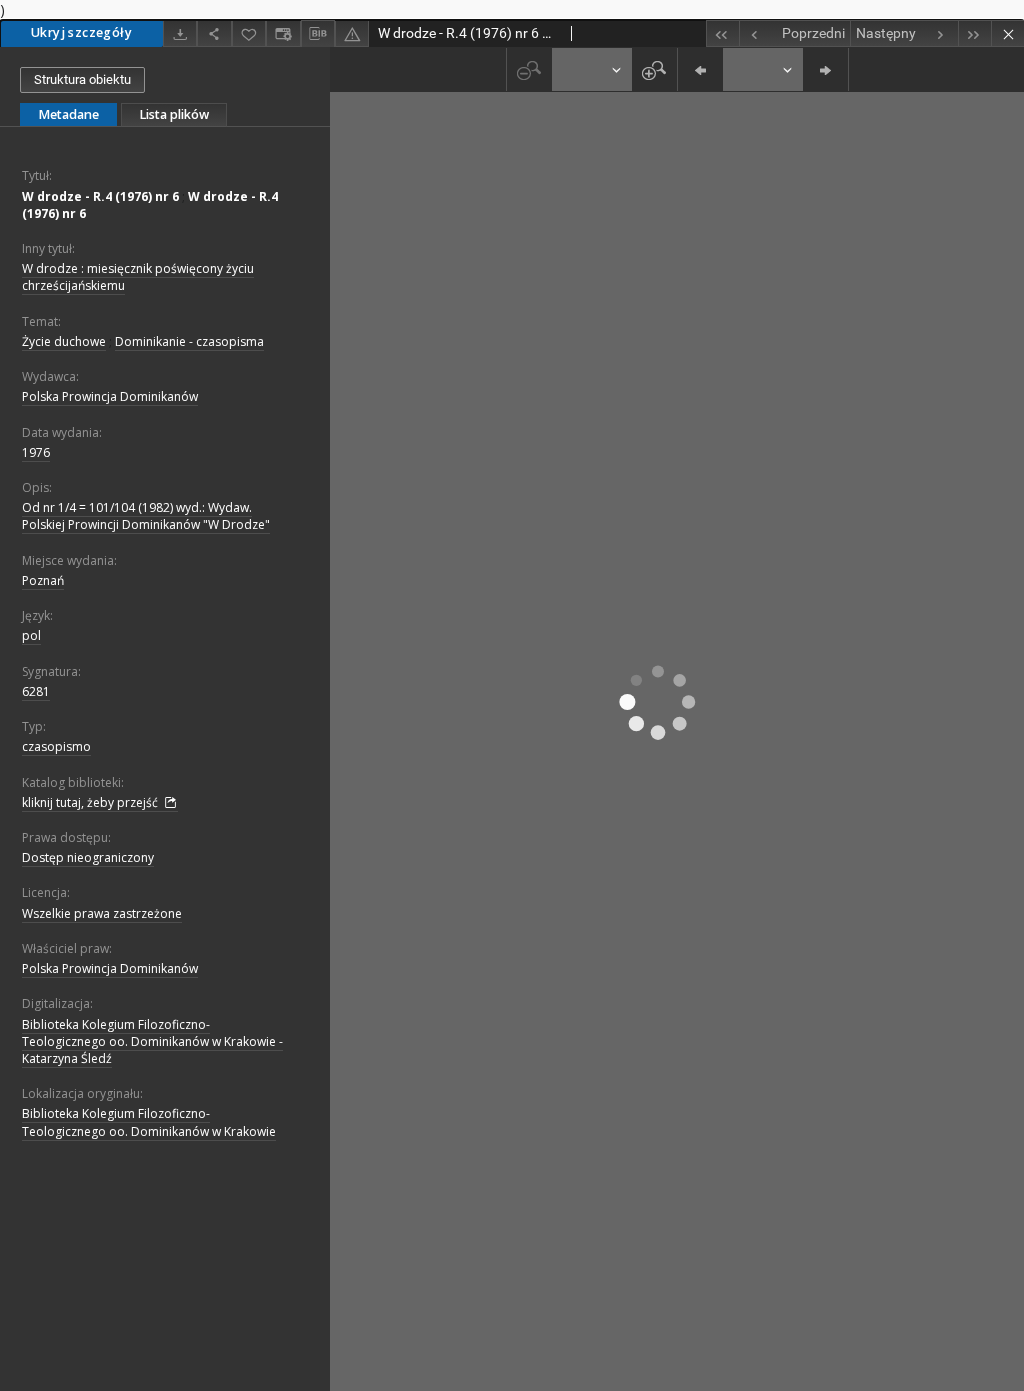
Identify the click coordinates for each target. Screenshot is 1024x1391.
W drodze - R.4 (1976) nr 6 (100, 196)
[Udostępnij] (214, 33)
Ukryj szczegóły (81, 32)
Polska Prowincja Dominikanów (110, 396)
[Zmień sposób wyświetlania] (283, 33)
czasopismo (56, 746)
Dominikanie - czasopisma (189, 341)
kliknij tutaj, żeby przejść (91, 802)
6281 (36, 691)
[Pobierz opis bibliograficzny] (318, 34)
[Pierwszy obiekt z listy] (722, 33)
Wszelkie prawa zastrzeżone (102, 913)
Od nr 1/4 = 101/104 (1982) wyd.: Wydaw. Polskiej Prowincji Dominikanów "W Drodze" (146, 516)
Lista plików (174, 114)
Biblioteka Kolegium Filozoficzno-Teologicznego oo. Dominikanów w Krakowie (149, 1122)
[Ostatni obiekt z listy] (974, 33)
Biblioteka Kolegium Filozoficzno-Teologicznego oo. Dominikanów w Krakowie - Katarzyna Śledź (152, 1041)
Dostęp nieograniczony (88, 857)
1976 (36, 452)
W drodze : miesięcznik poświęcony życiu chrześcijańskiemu (138, 277)
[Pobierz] (180, 33)
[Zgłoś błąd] (352, 33)
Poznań (43, 580)
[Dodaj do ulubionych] (249, 33)
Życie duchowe (64, 341)
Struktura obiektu (82, 79)
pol (31, 635)
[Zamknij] (1007, 33)
